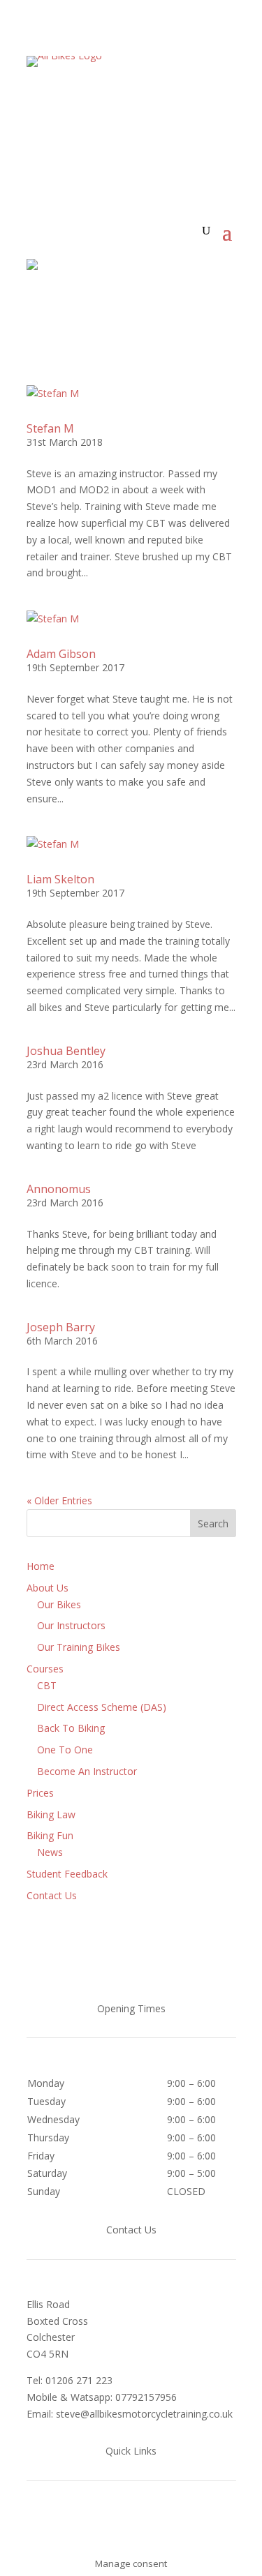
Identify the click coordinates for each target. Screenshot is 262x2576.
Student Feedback (67, 1874)
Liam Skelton (60, 879)
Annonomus (59, 1189)
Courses (45, 1669)
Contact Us (52, 1895)
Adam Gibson (61, 654)
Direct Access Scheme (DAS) (102, 1707)
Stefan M (50, 428)
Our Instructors (71, 1625)
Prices (40, 1793)
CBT (47, 1685)
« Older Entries (59, 1500)
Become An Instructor (87, 1771)
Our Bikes (59, 1604)
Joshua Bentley (66, 1051)
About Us (48, 1588)
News (50, 1852)
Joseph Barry (61, 1327)
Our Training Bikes (79, 1647)
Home (41, 1566)
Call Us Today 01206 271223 (131, 117)
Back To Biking (71, 1728)
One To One (65, 1750)
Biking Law (51, 1814)
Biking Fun (50, 1835)
